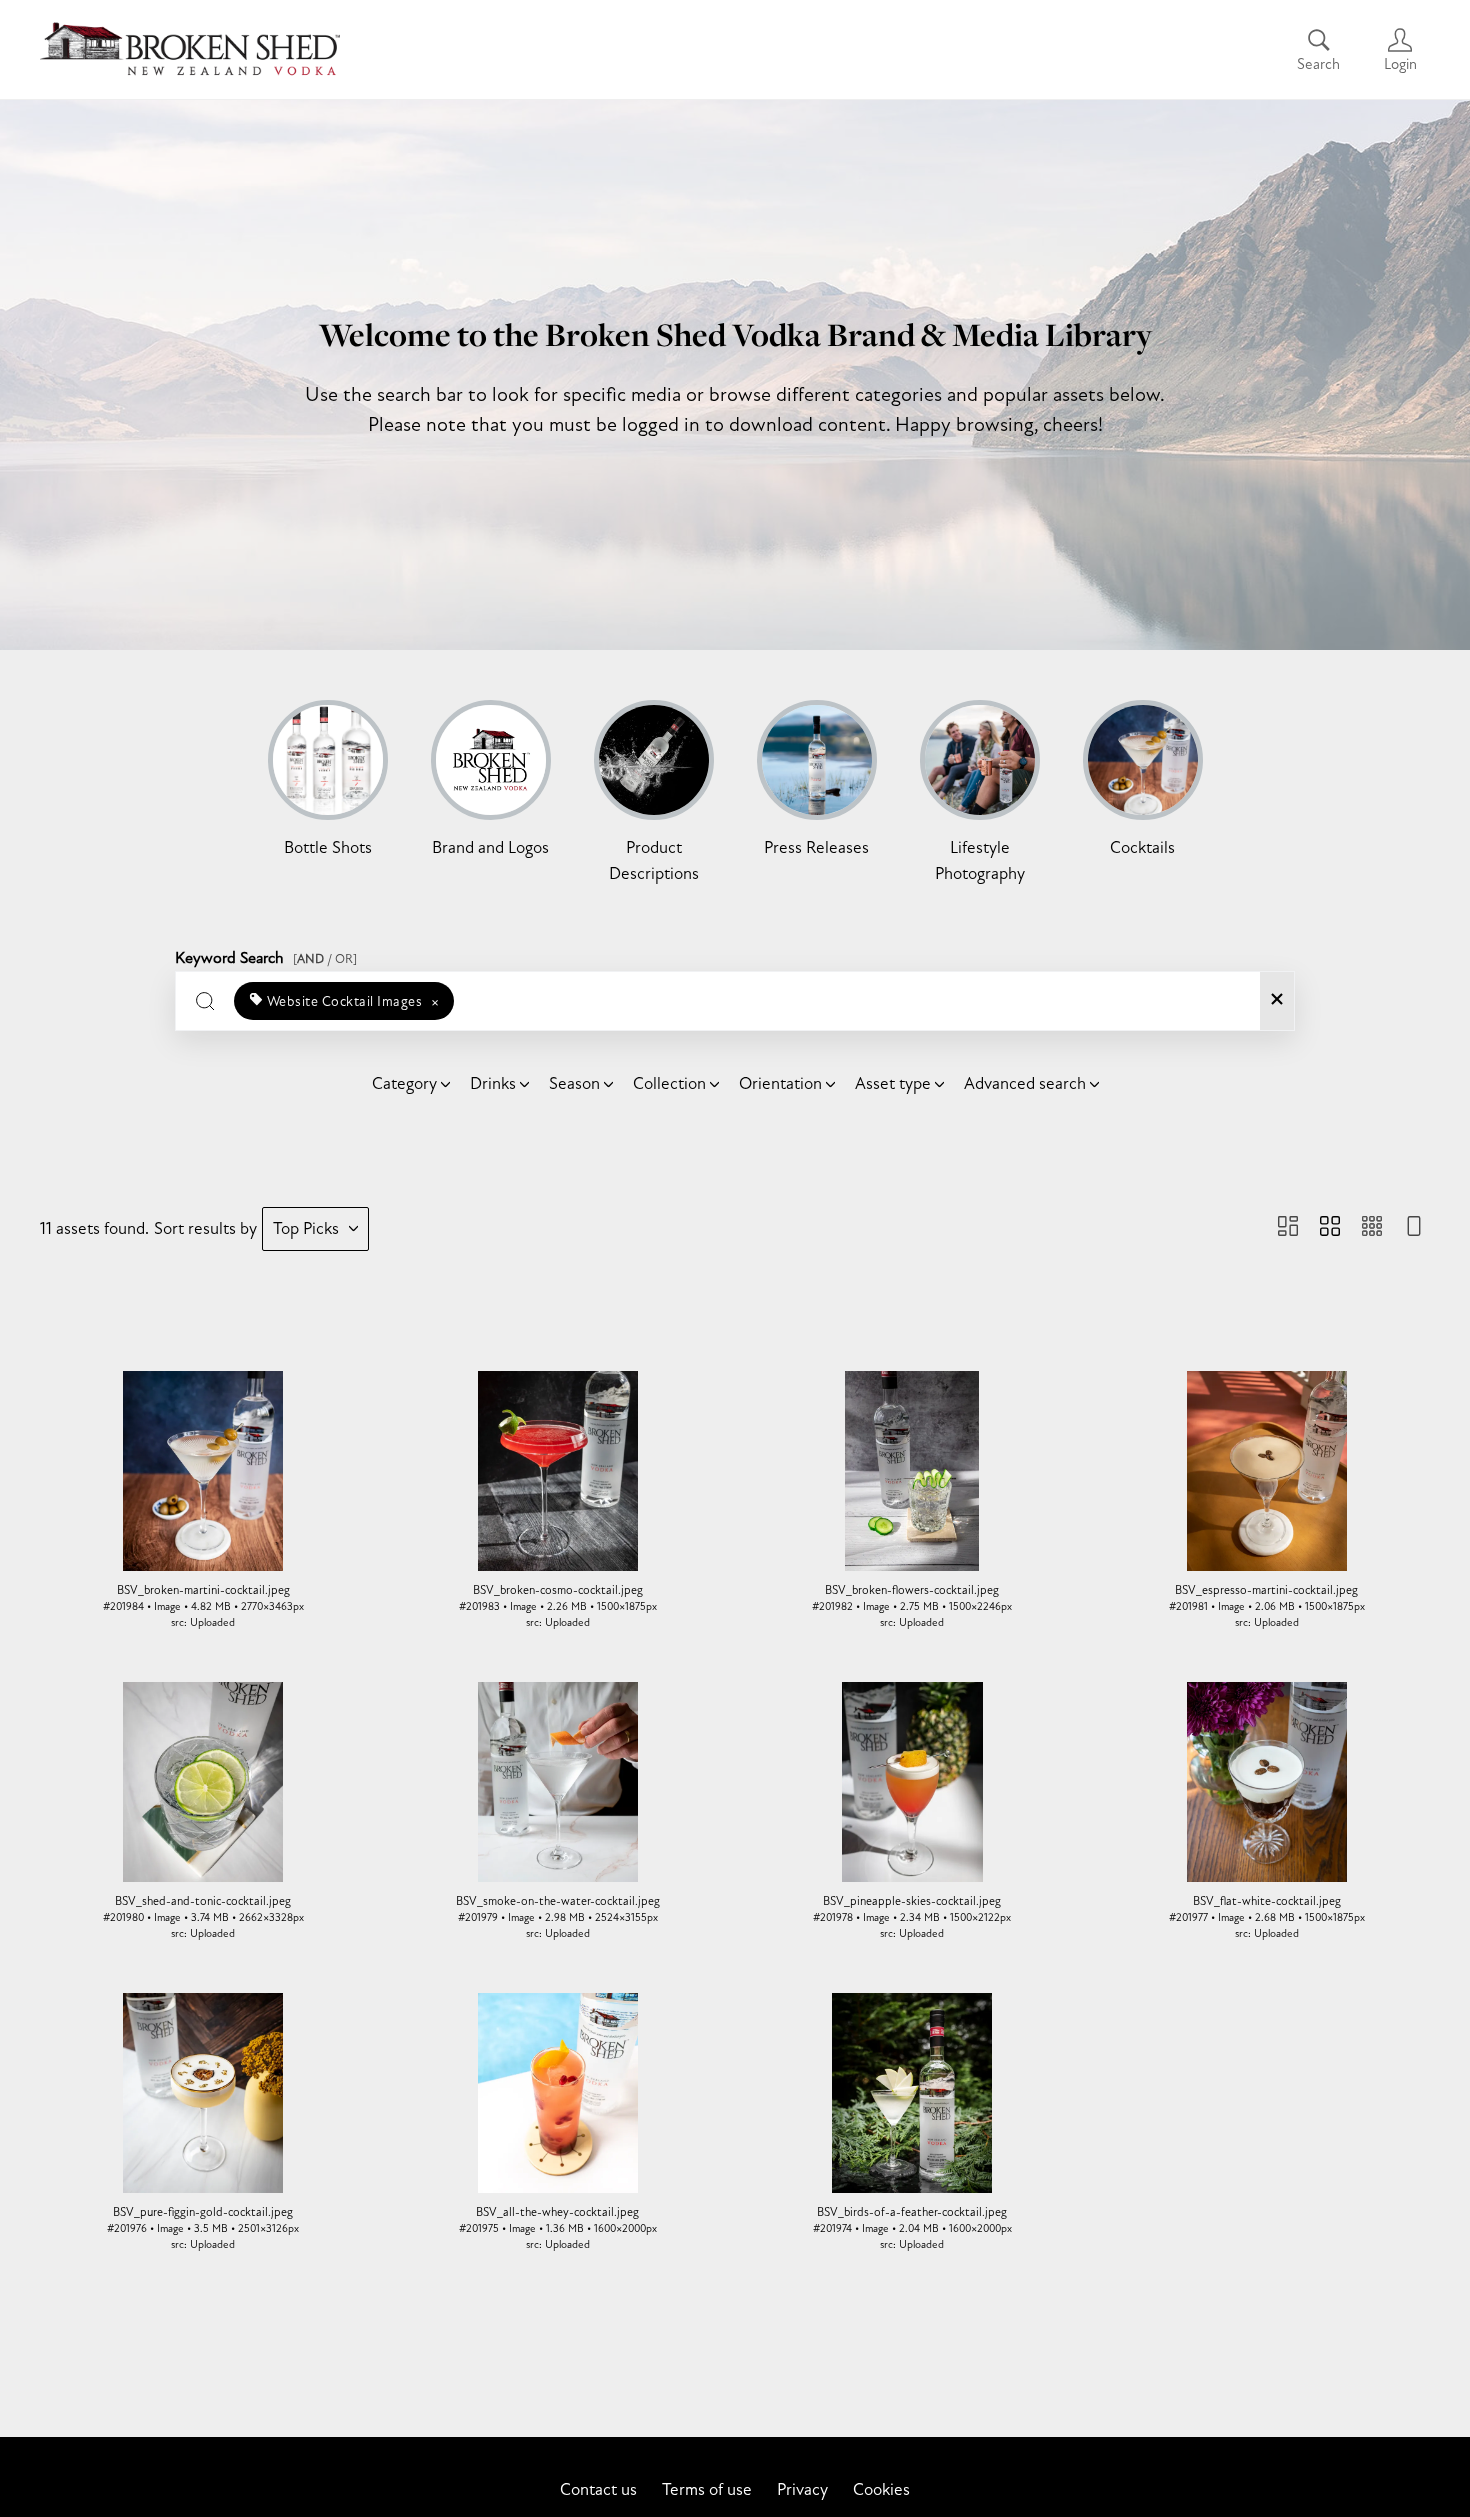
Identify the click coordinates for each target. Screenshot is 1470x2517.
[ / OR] (325, 959)
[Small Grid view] (1372, 1228)
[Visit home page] (190, 50)
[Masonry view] (1288, 1228)
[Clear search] (1277, 1001)
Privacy (802, 2489)
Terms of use (707, 2489)
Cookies (881, 2489)
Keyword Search (266, 954)
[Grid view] (1330, 1228)
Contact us (598, 2489)
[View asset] (203, 1471)
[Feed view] (1414, 1228)
